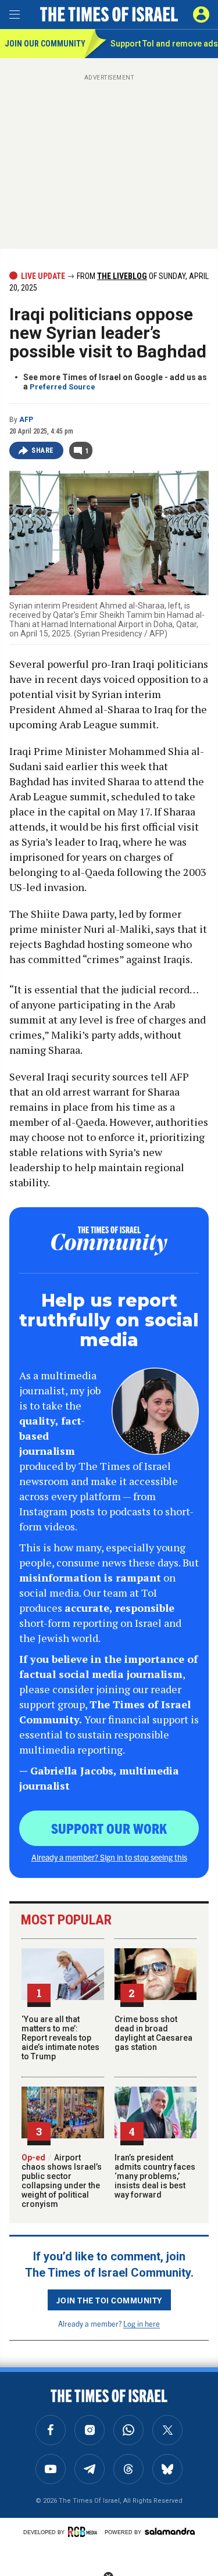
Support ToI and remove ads (164, 44)
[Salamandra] (170, 2531)
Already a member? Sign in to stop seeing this (109, 1857)
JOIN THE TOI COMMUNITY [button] (109, 2300)
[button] (201, 15)
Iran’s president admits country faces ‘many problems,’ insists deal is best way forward (155, 2176)
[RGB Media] (84, 2532)
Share (43, 450)
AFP (26, 420)
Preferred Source (62, 387)
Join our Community (44, 44)
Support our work (109, 1828)
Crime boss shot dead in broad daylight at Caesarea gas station (153, 2033)
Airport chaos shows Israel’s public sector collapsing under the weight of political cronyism (62, 2181)
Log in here (142, 2323)
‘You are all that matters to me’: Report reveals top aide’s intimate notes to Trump (60, 2038)
